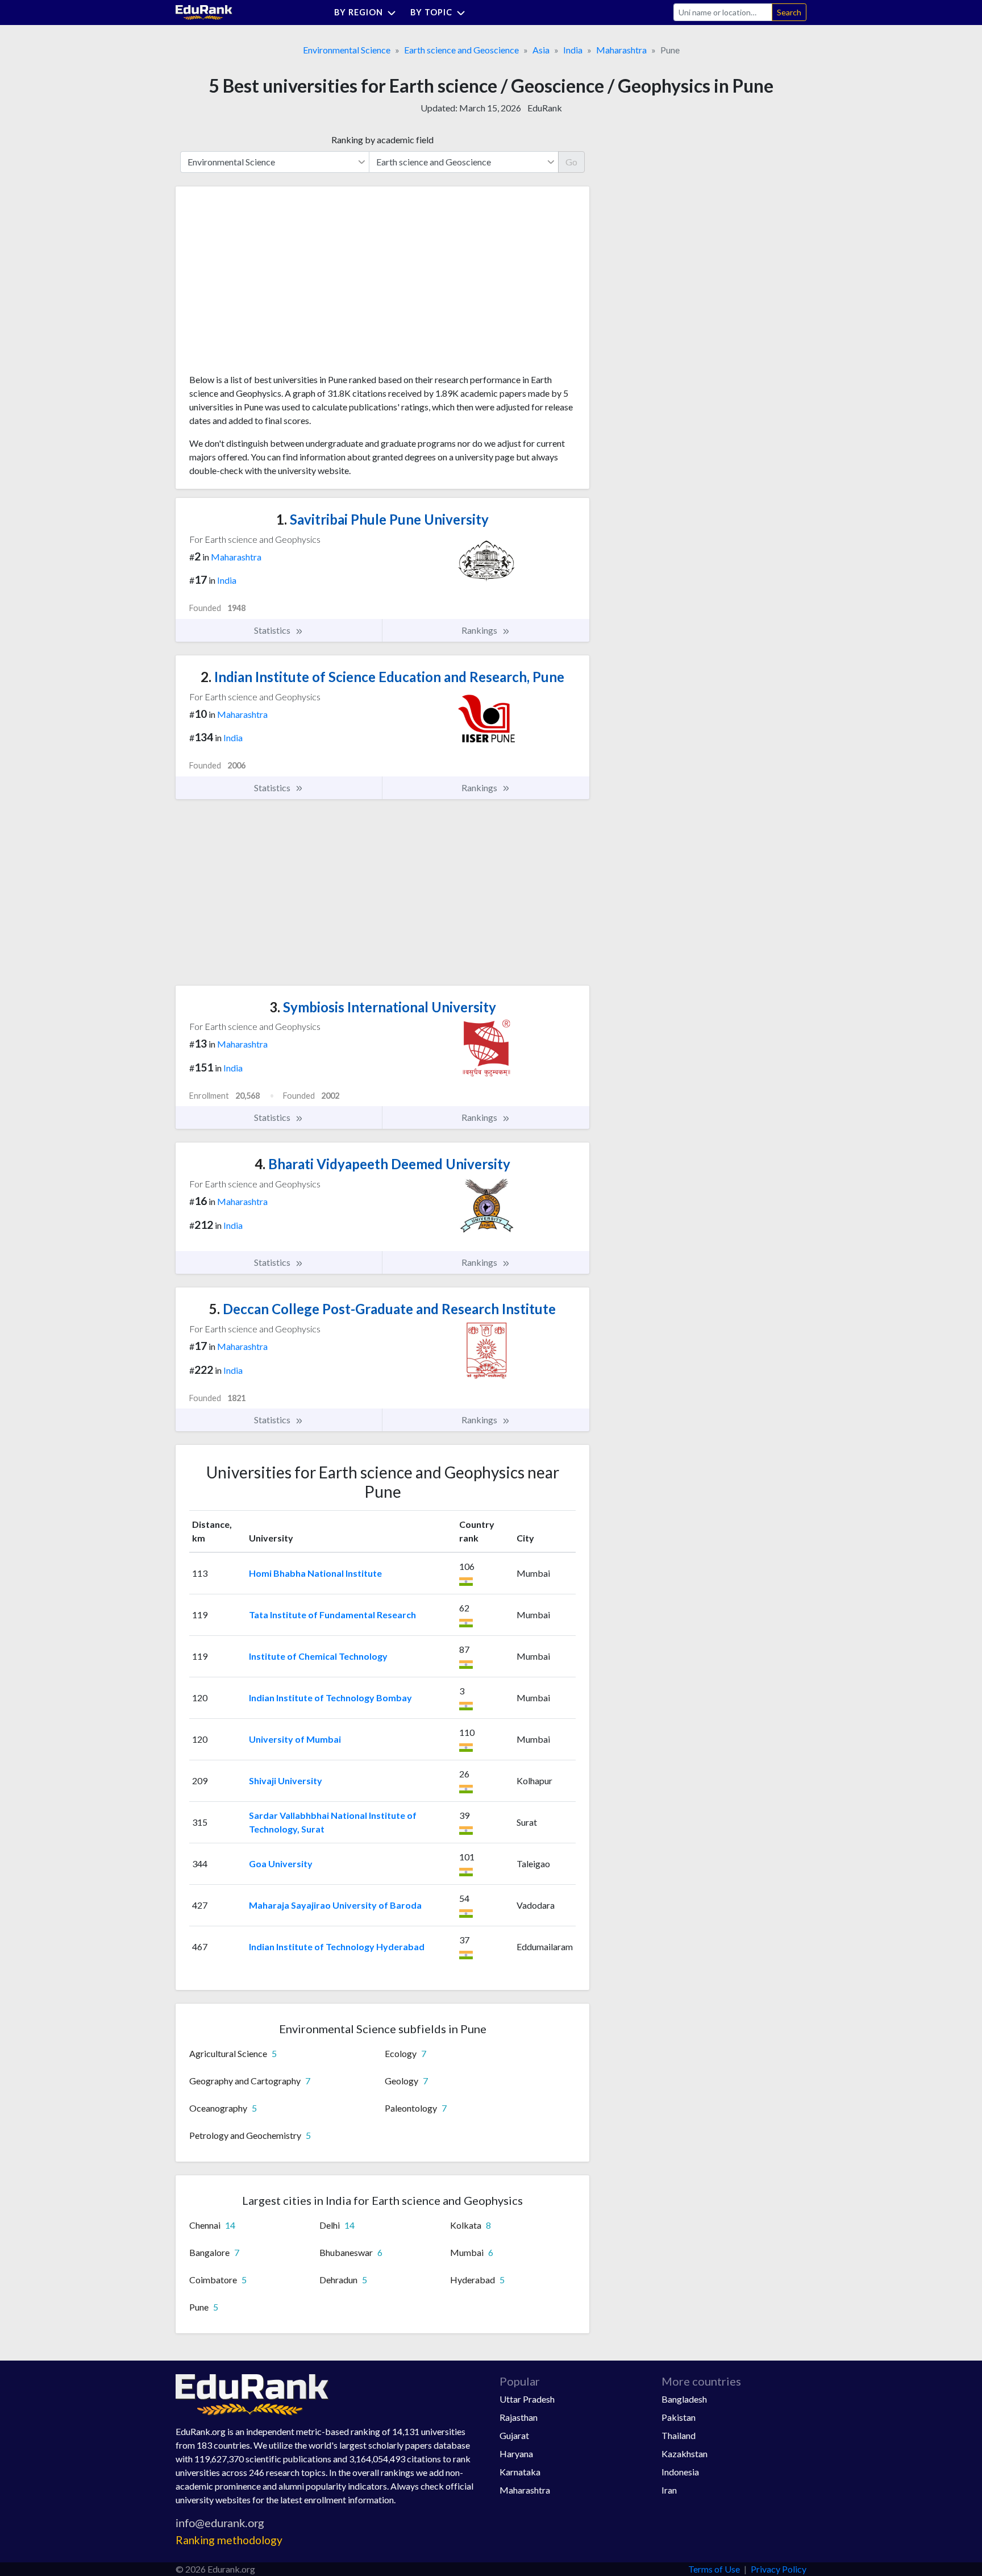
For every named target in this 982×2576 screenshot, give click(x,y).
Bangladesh (684, 2399)
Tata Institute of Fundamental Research (332, 1615)
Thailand (679, 2435)
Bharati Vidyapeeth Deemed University (382, 1164)
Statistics (273, 630)
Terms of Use (714, 2569)
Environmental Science (347, 50)
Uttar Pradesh (527, 2399)
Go (571, 162)
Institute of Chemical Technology (318, 1656)
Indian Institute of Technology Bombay (330, 1698)
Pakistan (679, 2417)
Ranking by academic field (382, 140)
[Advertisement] (274, 284)
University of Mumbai (295, 1739)
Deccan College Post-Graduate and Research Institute (382, 1309)
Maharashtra (621, 50)
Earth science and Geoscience (461, 50)
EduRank (545, 108)
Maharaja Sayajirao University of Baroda (335, 1905)
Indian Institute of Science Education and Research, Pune (382, 677)
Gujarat (514, 2435)
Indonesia (680, 2472)
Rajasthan (519, 2417)
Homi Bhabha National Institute (315, 1573)
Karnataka (520, 2472)
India (573, 50)
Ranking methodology (229, 2540)
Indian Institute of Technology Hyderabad (337, 1946)
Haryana (516, 2454)
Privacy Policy (779, 2569)
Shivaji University (286, 1781)
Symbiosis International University (383, 1007)
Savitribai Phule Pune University (382, 519)
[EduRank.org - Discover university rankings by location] (204, 11)
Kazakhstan (685, 2454)
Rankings (480, 630)
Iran (669, 2490)
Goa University (281, 1864)
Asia (541, 50)
